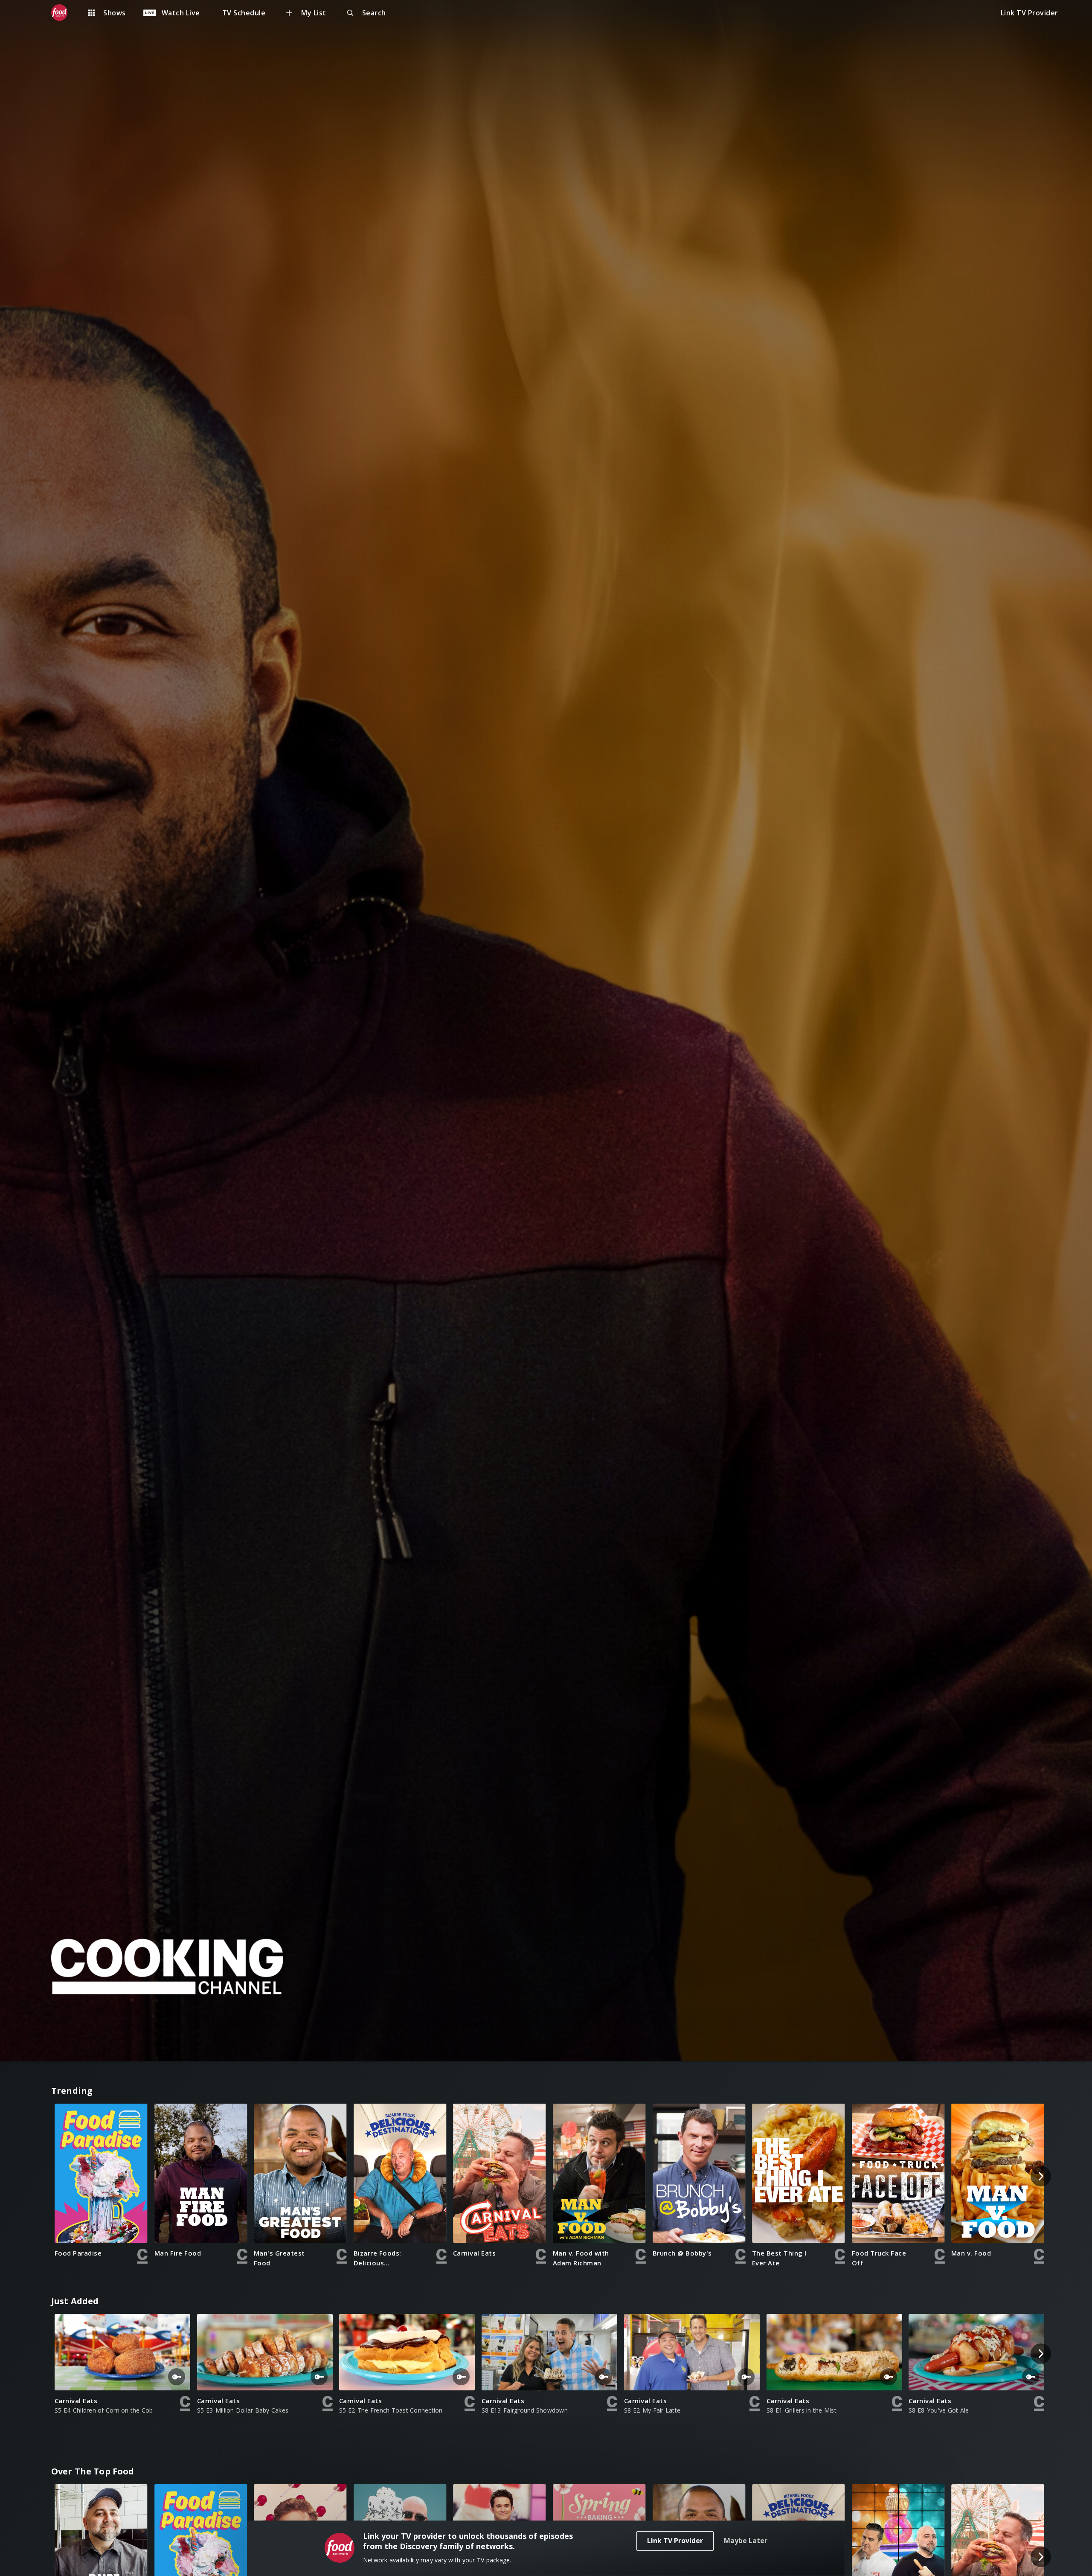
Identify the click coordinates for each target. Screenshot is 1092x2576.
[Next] (1041, 2176)
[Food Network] (64, 13)
